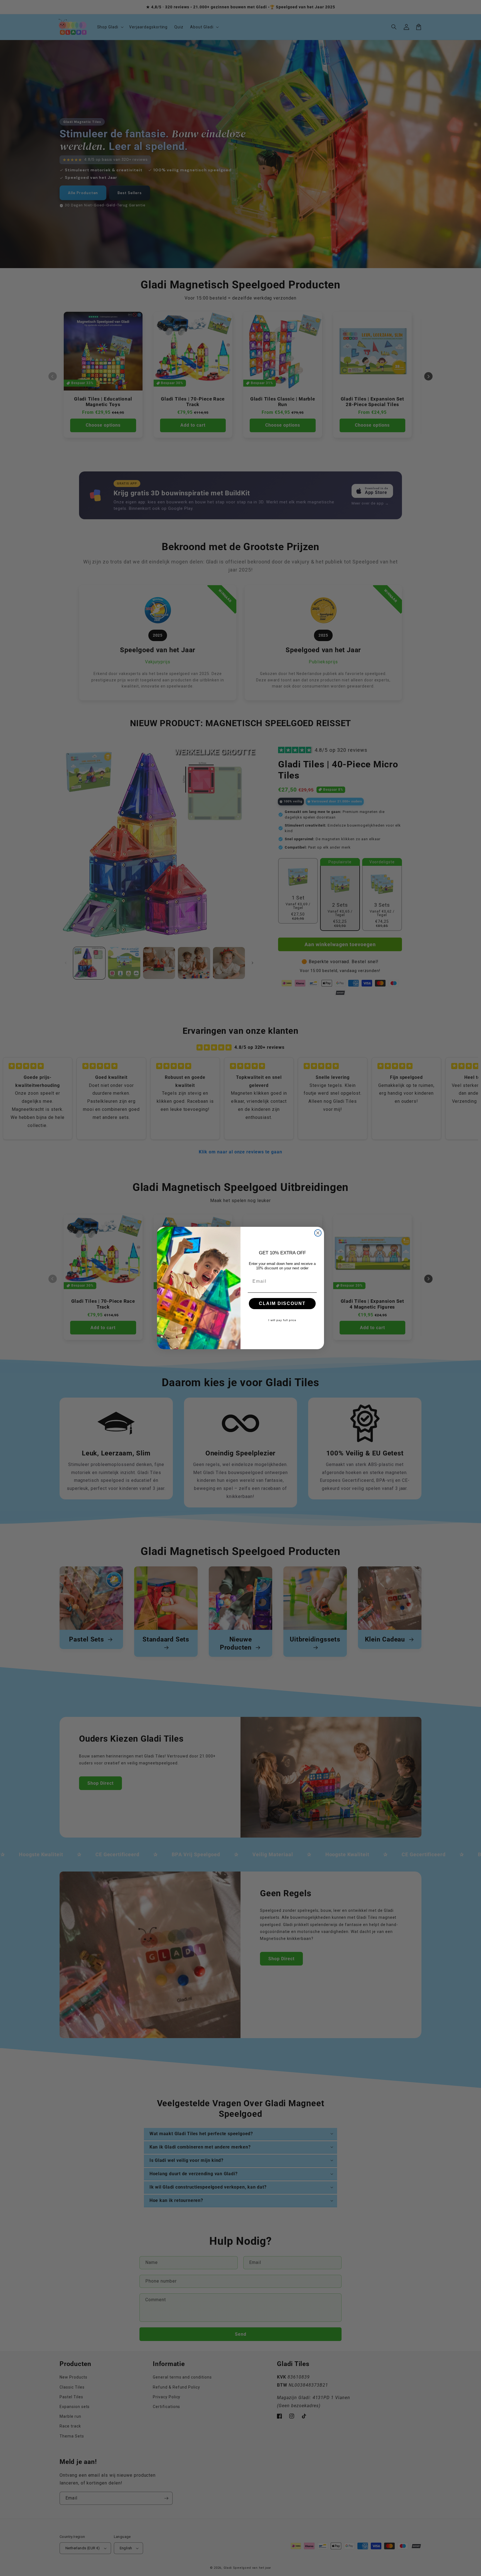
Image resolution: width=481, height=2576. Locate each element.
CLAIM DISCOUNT (282, 1303)
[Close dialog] (318, 1233)
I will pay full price (282, 1320)
